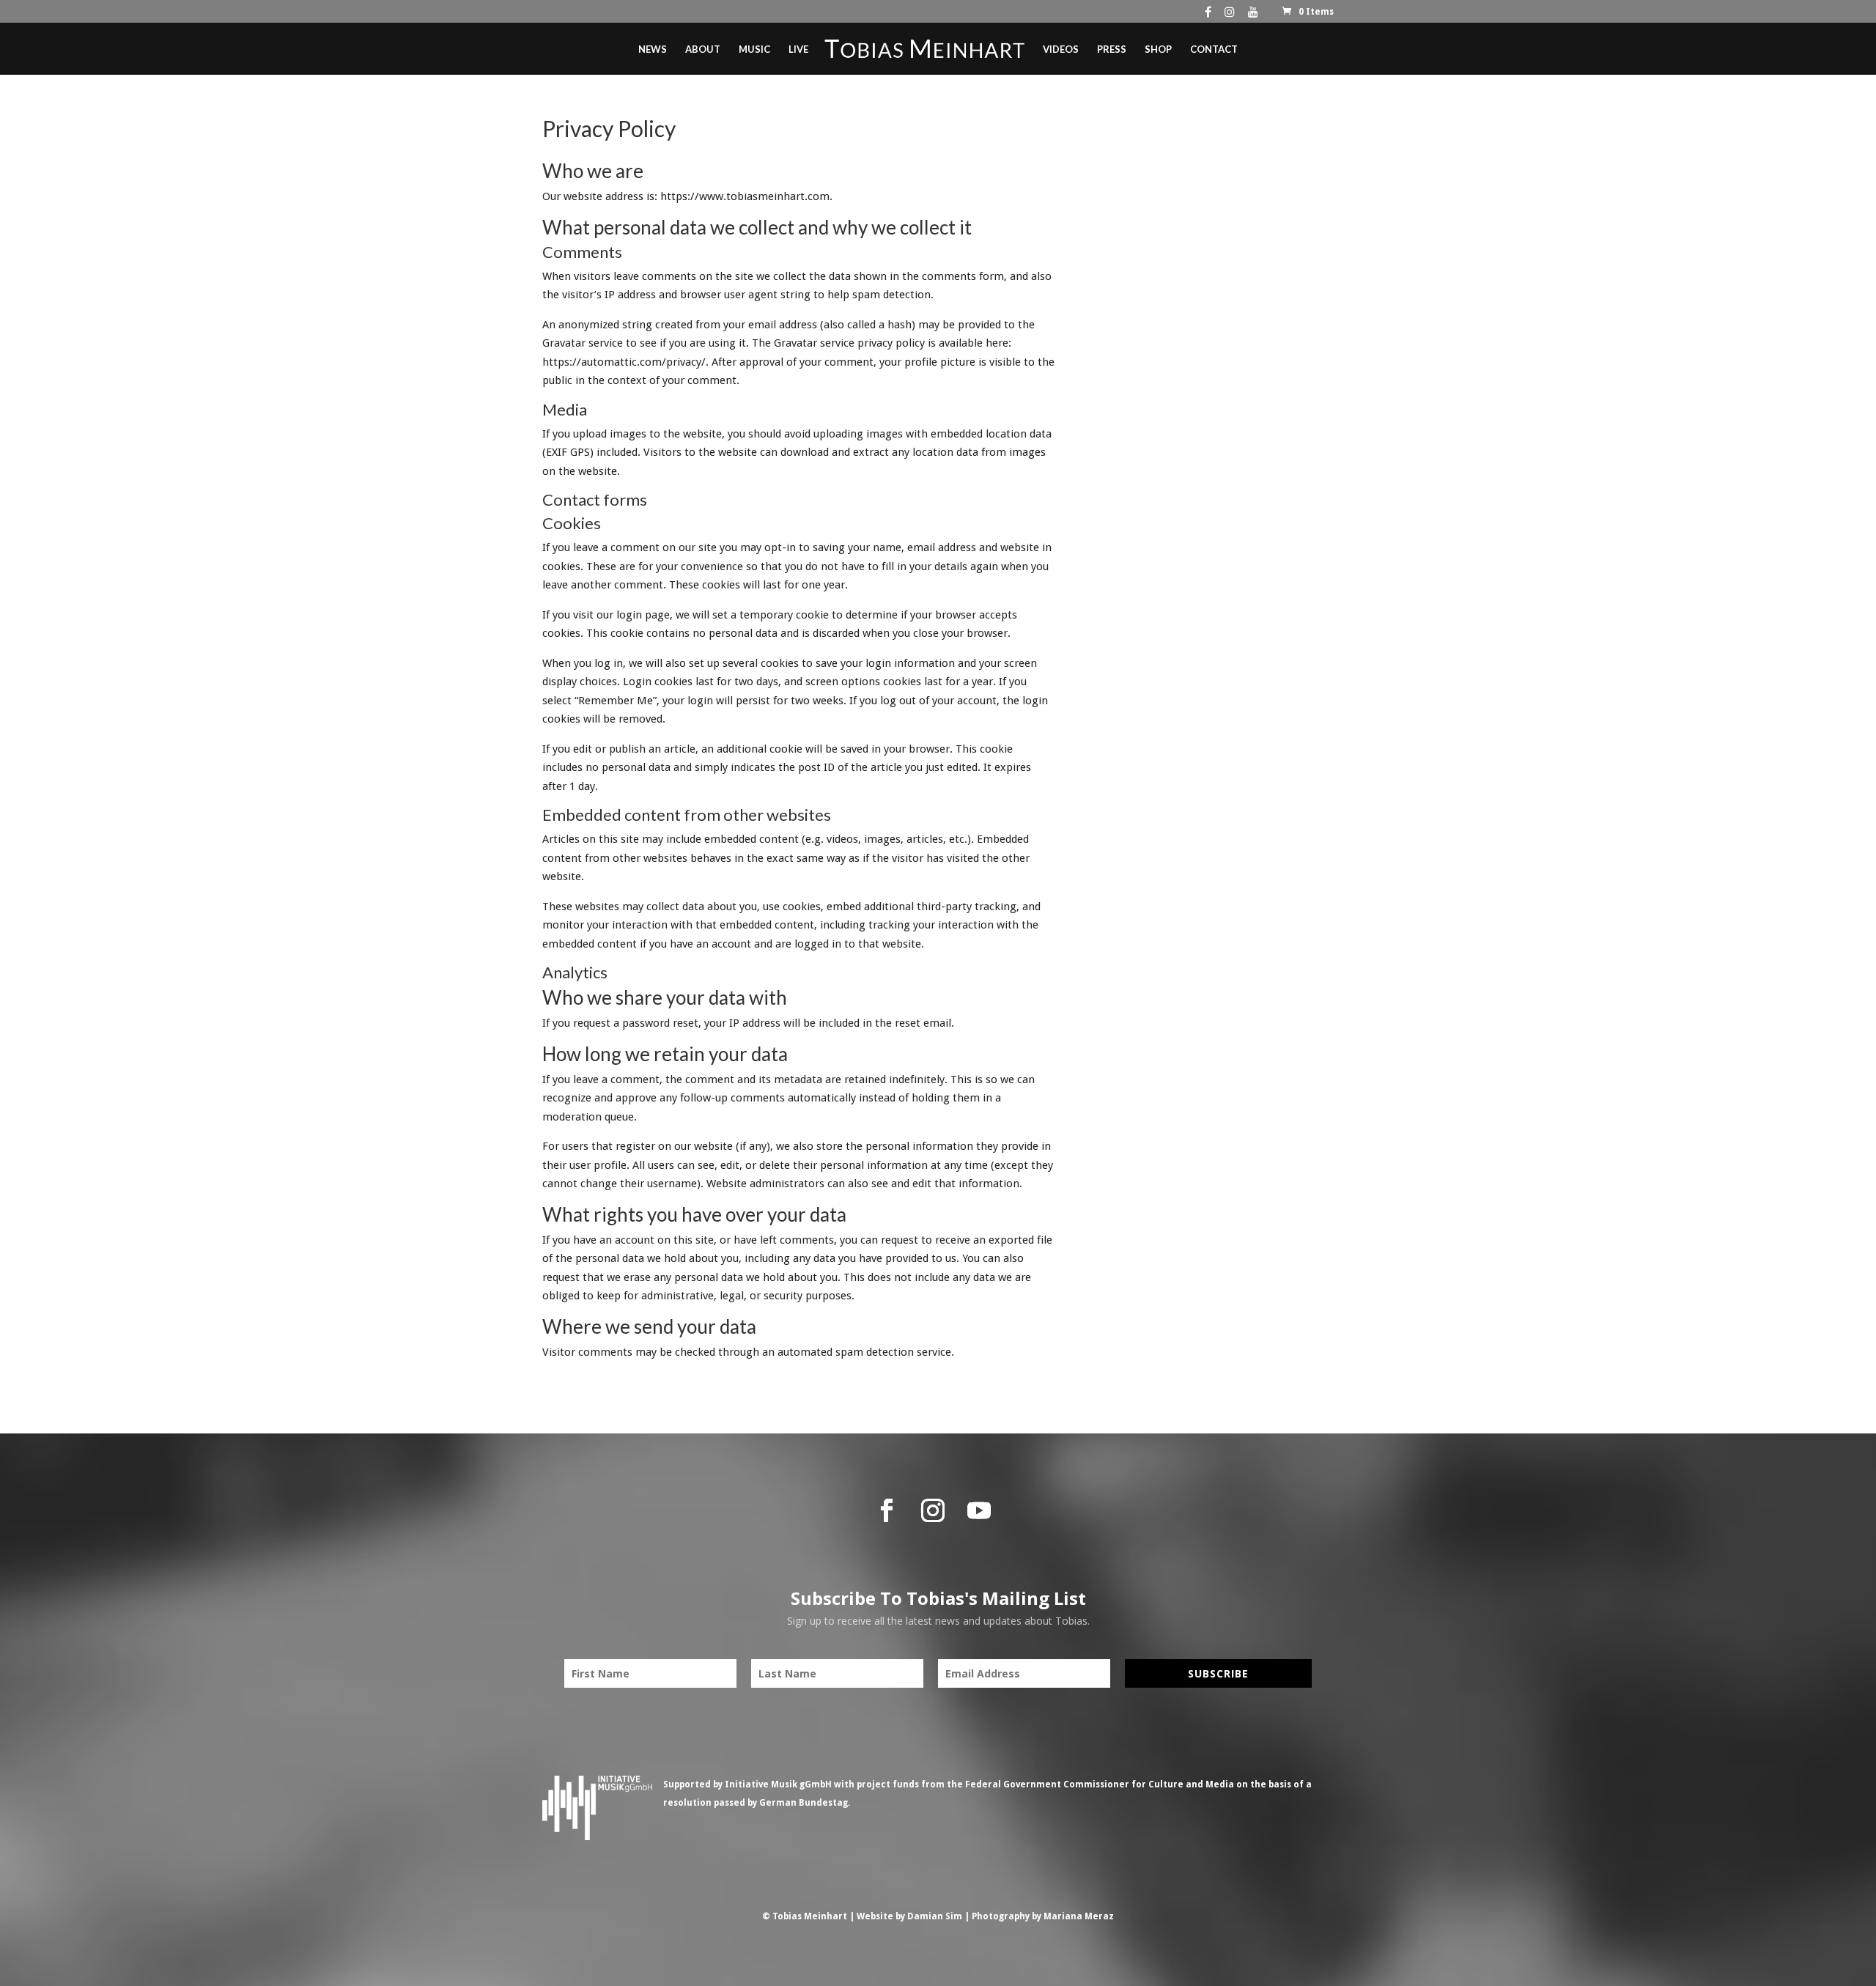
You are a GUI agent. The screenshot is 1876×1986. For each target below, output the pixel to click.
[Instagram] (1230, 15)
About (703, 49)
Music (754, 49)
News (653, 49)
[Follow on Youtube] (979, 1510)
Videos (1061, 49)
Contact (1214, 49)
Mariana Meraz (1079, 1916)
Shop (1158, 49)
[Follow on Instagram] (933, 1510)
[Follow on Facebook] (887, 1510)
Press (1112, 49)
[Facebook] (1208, 15)
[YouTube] (1253, 15)
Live (798, 49)
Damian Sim (935, 1916)
